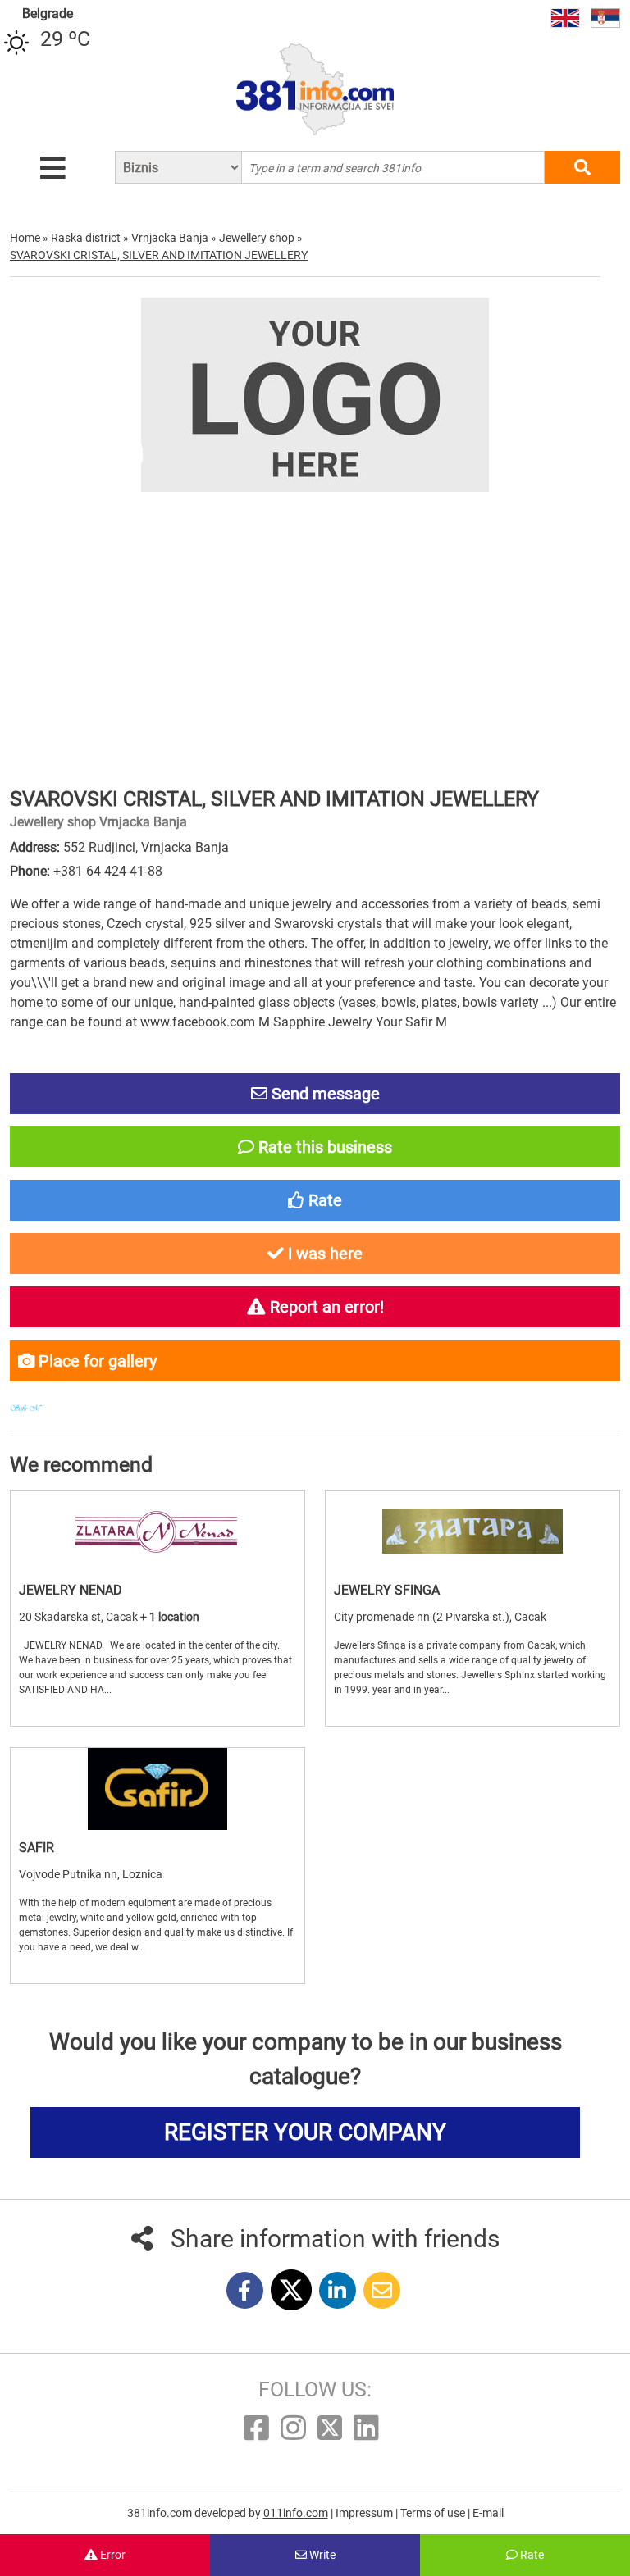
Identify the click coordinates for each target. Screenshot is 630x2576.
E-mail (488, 2513)
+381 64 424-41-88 (108, 871)
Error (112, 2555)
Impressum (365, 2513)
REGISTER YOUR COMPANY (305, 2132)
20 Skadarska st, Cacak (80, 1617)
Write (321, 2555)
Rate (531, 2555)
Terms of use (434, 2513)
